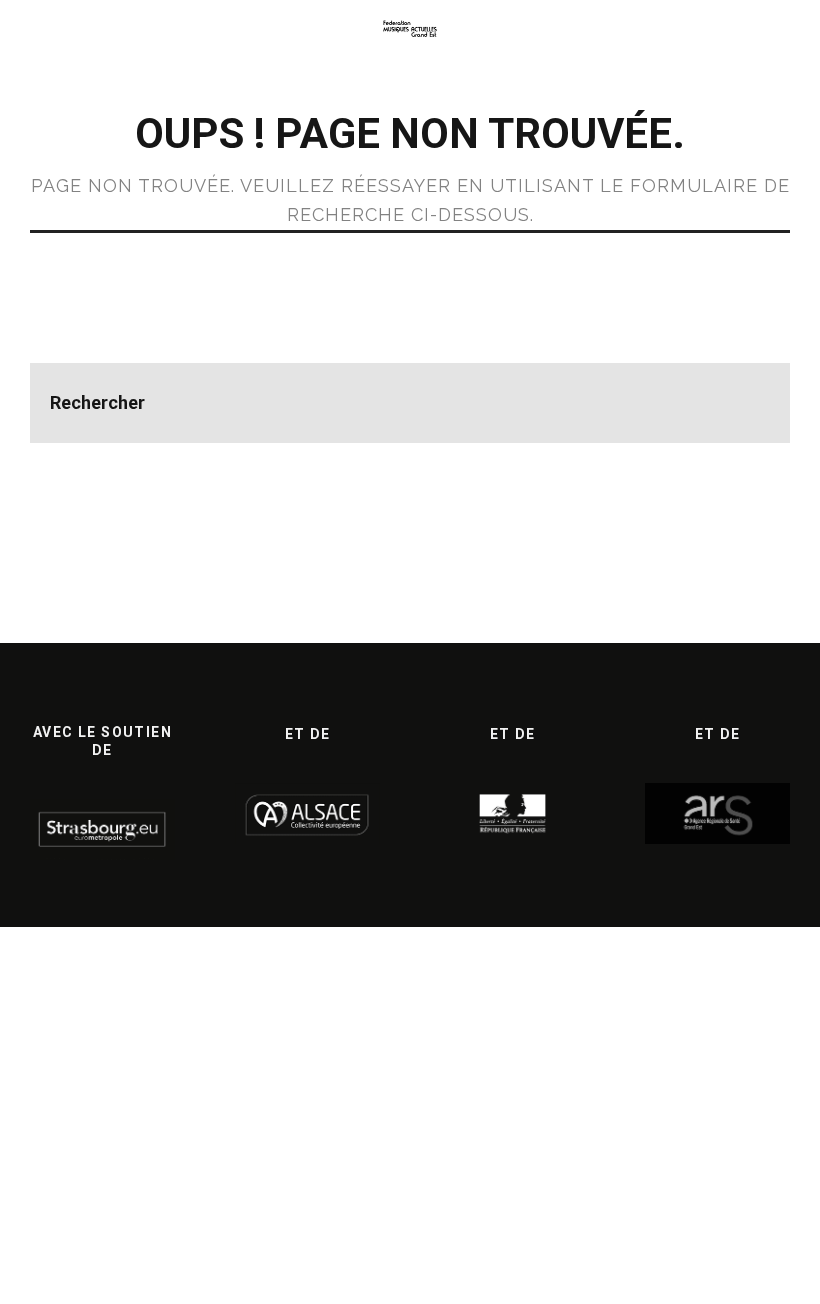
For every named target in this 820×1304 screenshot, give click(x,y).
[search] (750, 403)
